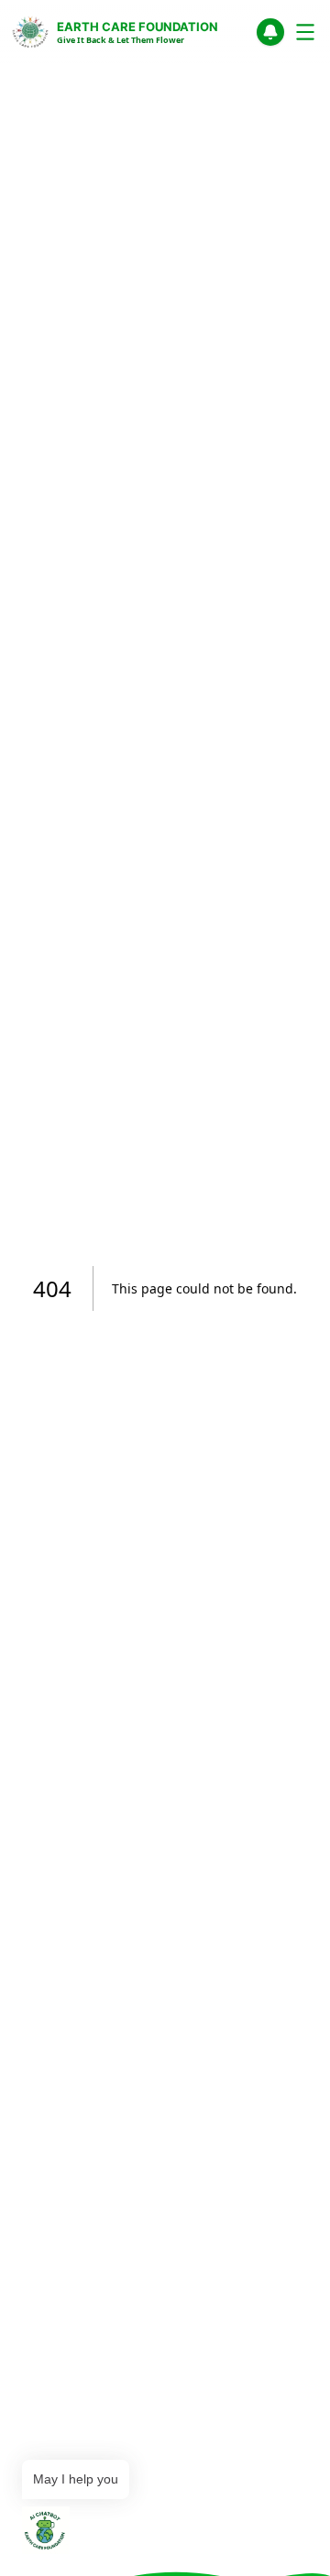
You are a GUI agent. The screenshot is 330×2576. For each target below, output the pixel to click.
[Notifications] (270, 32)
